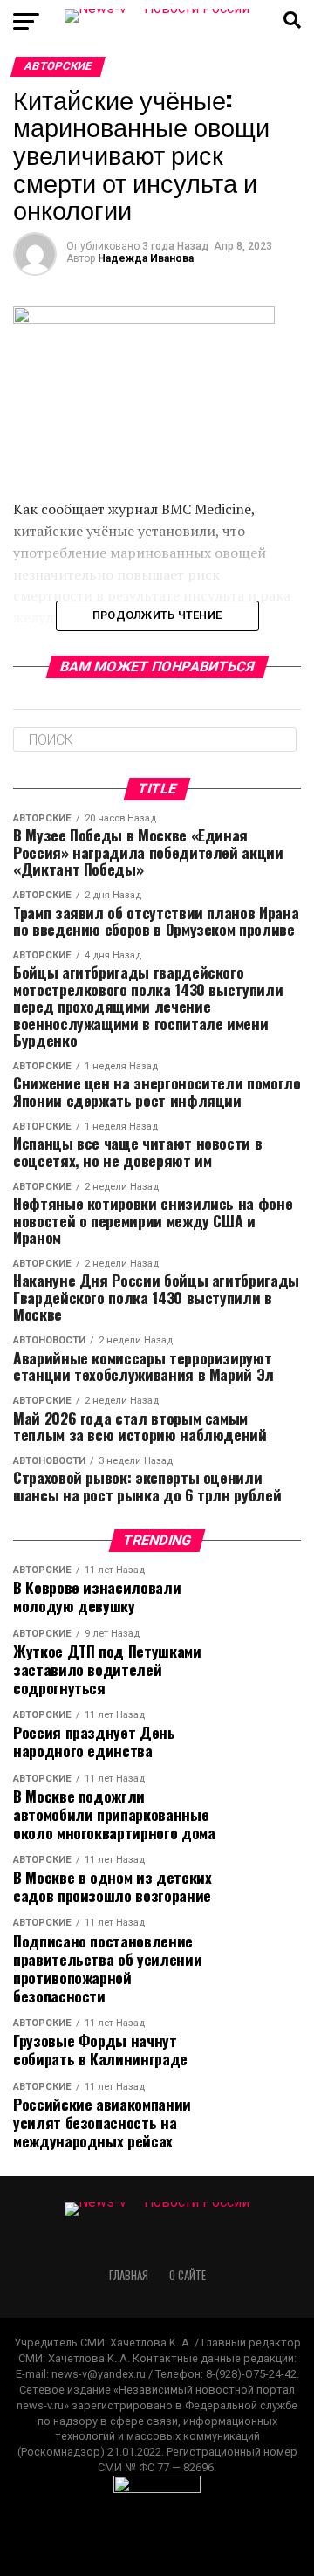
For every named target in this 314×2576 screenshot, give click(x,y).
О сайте (188, 2275)
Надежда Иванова (146, 258)
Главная (129, 2275)
